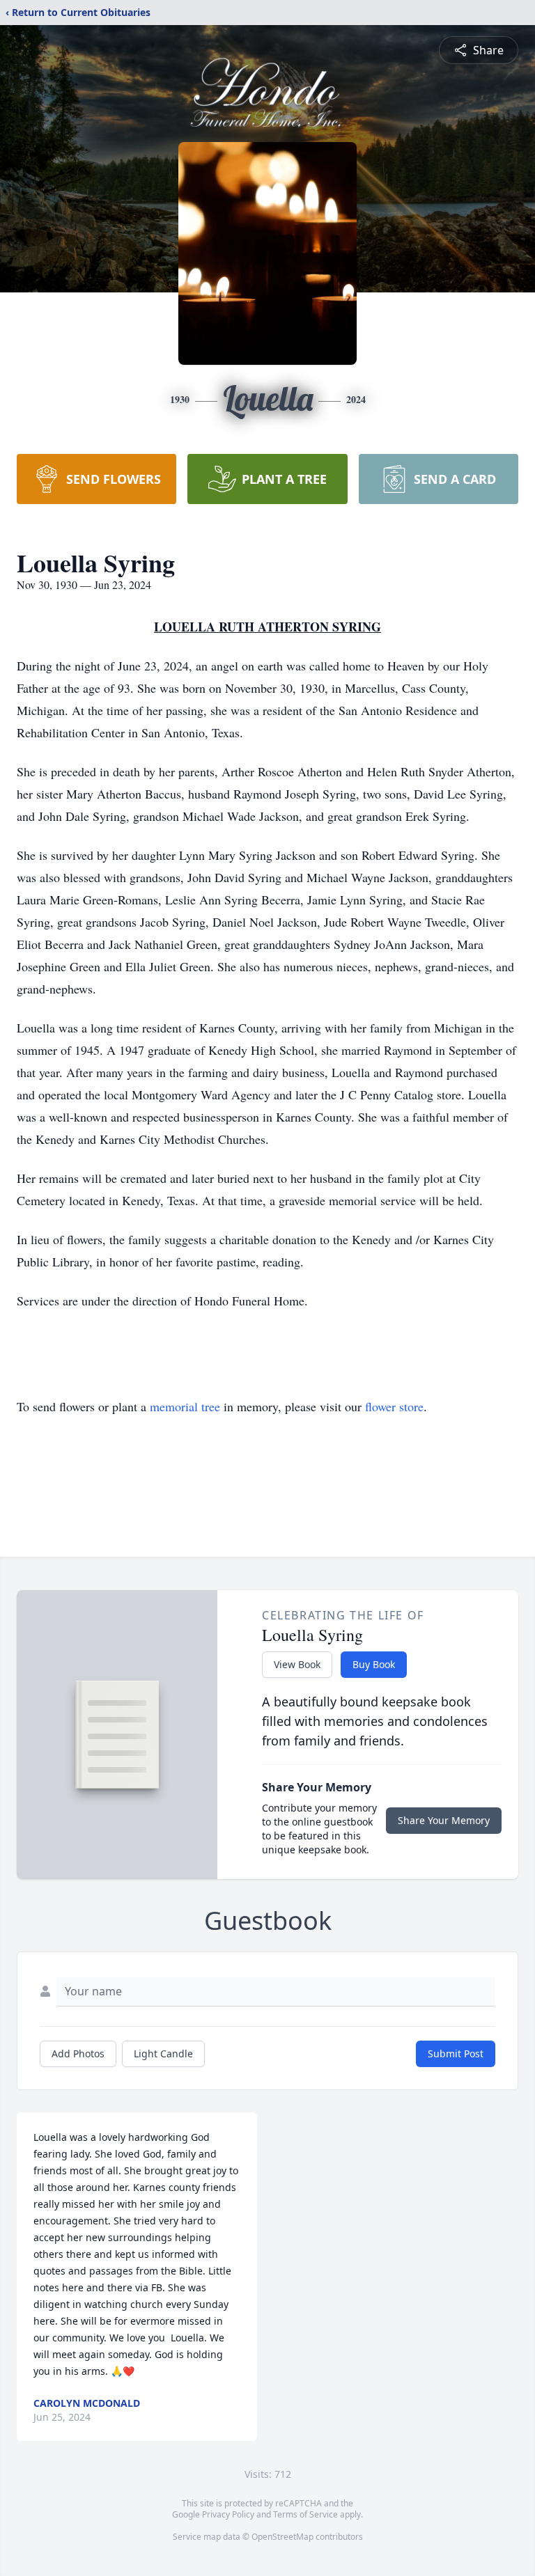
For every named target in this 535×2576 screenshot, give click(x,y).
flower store (394, 1406)
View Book (297, 1664)
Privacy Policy (228, 2514)
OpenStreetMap (282, 2537)
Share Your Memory (444, 1820)
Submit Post (456, 2053)
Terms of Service (305, 2514)
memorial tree (185, 1406)
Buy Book (374, 1664)
